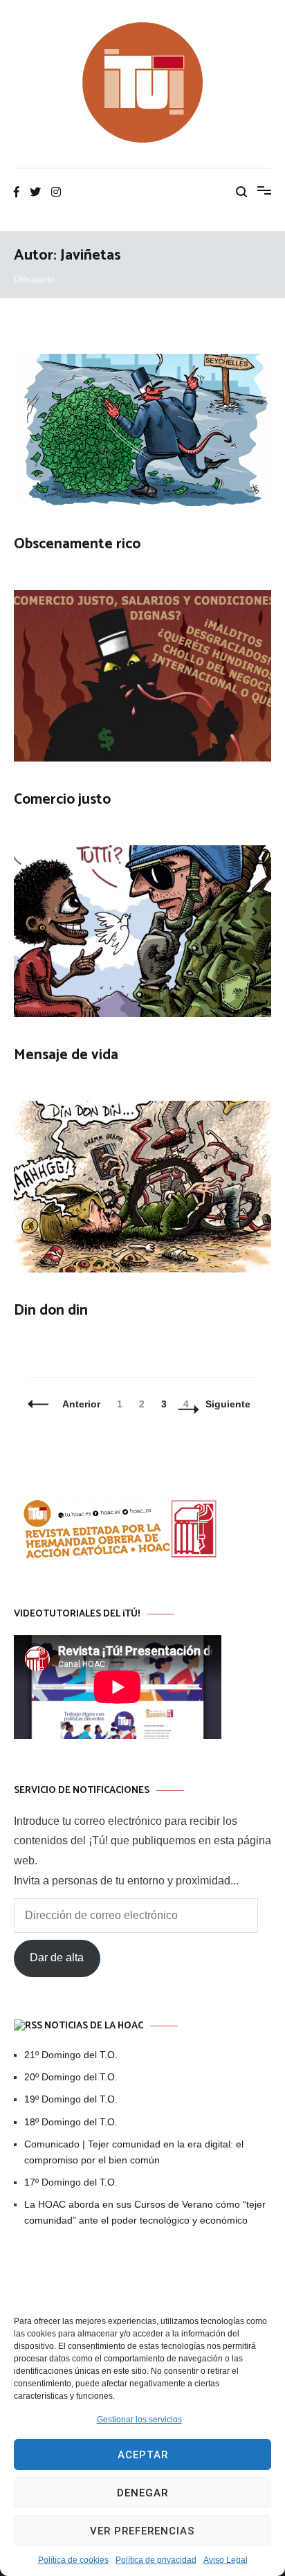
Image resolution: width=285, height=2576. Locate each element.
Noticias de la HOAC (94, 2026)
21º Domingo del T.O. (71, 2055)
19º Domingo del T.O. (71, 2099)
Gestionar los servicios (139, 2420)
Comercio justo (62, 800)
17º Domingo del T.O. (71, 2182)
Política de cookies (73, 2560)
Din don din (51, 1310)
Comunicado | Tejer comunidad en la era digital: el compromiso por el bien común (134, 2152)
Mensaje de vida (66, 1055)
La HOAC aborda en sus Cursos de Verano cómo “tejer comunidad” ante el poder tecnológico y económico (145, 2212)
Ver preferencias (142, 2531)
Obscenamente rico (77, 544)
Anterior (81, 1404)
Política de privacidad (156, 2560)
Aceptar (143, 2455)
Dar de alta (57, 1957)
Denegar (142, 2493)
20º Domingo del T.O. (71, 2077)
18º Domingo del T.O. (71, 2122)
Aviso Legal (226, 2560)
